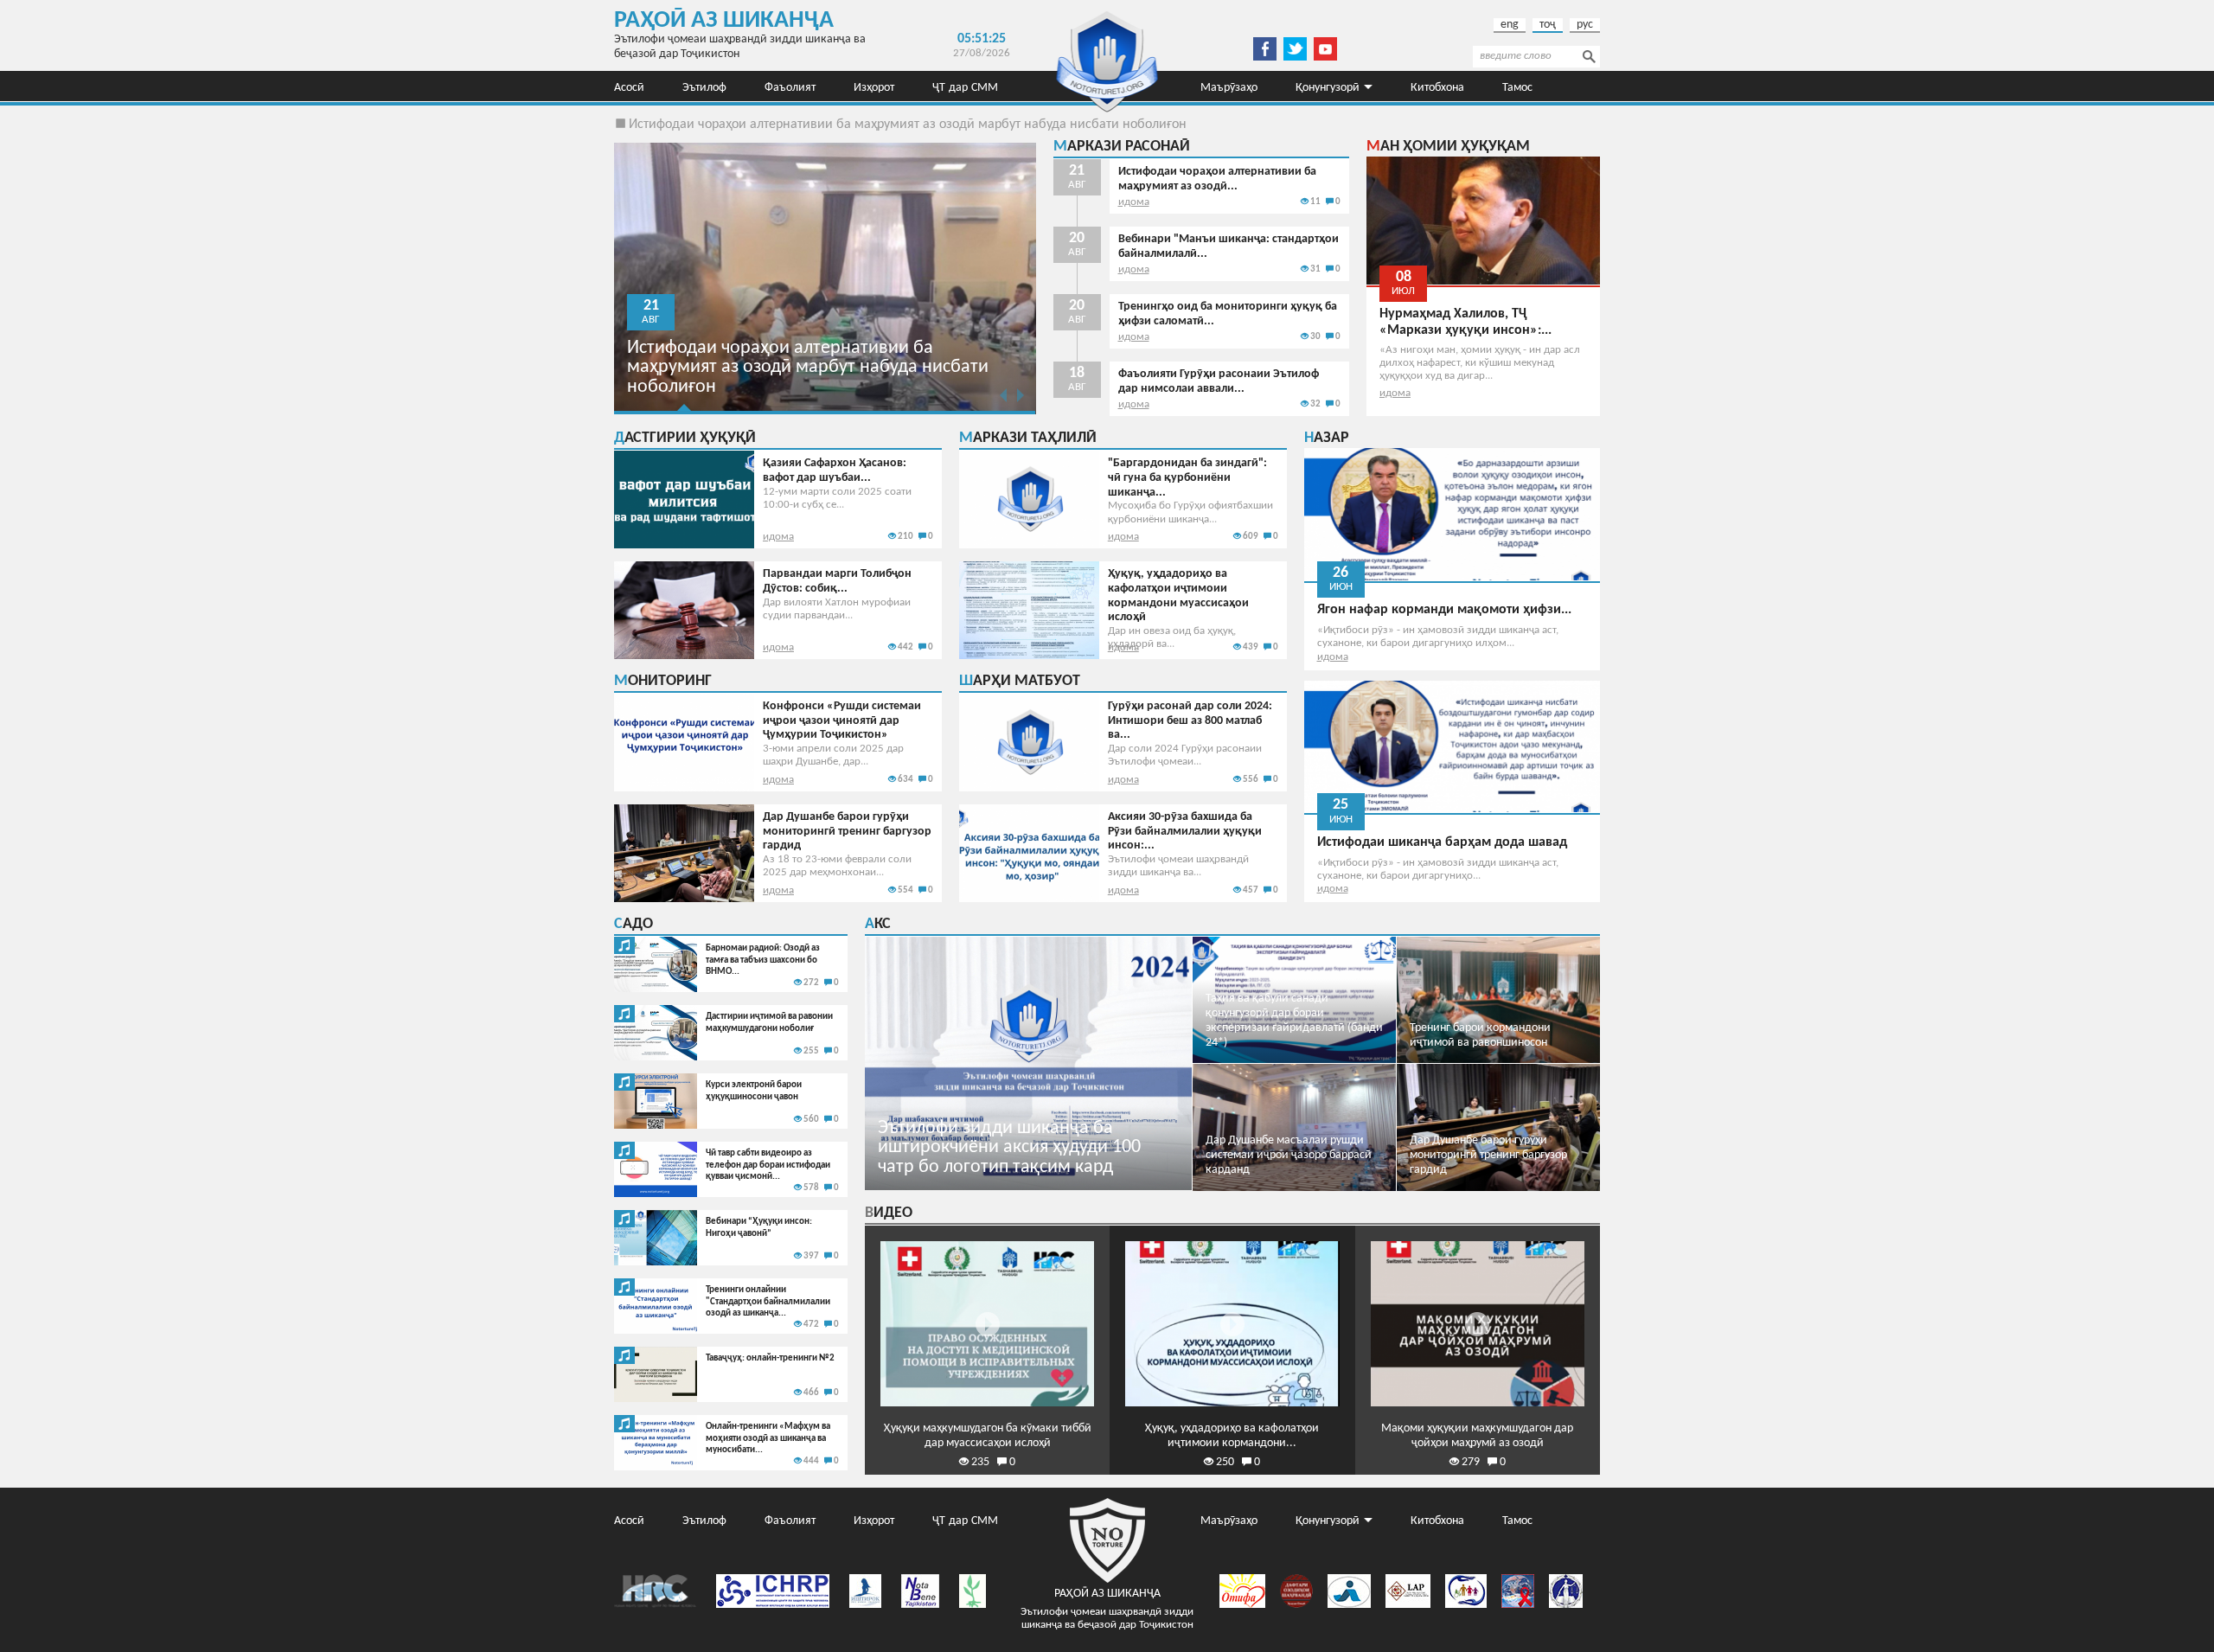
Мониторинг (663, 681)
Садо (633, 924)
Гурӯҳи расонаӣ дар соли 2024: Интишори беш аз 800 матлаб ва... (1190, 721)
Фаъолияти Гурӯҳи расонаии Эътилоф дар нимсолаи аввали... (1219, 381)
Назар (1327, 438)
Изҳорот (874, 86)
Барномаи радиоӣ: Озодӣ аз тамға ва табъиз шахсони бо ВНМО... (763, 960)
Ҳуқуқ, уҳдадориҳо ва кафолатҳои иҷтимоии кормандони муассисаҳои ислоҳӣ (1178, 595)
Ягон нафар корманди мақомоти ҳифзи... (1444, 610)
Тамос (1517, 86)
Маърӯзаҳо (1229, 86)
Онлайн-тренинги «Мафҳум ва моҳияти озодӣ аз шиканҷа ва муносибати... (768, 1438)
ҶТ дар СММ (965, 86)
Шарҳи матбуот (1020, 681)
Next (1021, 395)
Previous (1004, 395)
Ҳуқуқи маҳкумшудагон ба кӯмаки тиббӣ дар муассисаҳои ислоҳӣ (988, 1436)
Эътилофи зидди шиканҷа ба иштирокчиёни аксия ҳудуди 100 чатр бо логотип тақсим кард (1009, 1148)
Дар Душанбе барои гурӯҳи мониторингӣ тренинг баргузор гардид (847, 832)
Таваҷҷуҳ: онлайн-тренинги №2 (770, 1358)
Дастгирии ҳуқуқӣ (685, 438)
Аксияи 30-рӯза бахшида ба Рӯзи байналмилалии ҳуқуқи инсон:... (1185, 832)
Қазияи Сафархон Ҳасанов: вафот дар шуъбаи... (835, 471)
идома (1134, 202)
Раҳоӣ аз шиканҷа (724, 21)
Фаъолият (790, 86)
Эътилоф (704, 86)
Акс (878, 924)
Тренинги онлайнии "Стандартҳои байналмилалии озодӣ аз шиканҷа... (768, 1302)
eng (1510, 25)
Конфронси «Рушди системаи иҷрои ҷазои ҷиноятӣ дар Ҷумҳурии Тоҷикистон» (842, 721)
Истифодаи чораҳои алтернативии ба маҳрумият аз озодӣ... (1217, 179)
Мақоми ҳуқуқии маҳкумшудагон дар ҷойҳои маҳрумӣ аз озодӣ (1477, 1436)
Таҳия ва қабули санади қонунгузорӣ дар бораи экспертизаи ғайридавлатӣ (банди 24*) (1294, 1020)
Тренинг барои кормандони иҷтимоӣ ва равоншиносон (1480, 1035)
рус (1585, 25)
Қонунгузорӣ (1328, 86)
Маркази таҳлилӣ (1028, 438)
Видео (889, 1213)
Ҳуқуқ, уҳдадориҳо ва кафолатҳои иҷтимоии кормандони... (1232, 1436)
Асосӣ (629, 86)
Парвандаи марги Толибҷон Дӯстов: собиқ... (837, 581)
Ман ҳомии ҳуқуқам (1448, 147)
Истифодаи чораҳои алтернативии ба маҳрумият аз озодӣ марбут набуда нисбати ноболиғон (908, 125)
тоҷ (1548, 25)
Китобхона (1437, 86)
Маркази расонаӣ (1122, 147)
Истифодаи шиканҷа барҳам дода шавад (1442, 842)
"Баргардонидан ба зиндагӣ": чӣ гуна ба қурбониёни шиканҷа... (1187, 478)
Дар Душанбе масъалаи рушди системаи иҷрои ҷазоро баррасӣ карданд (1289, 1155)
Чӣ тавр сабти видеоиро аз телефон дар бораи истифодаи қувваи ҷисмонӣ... (768, 1165)
